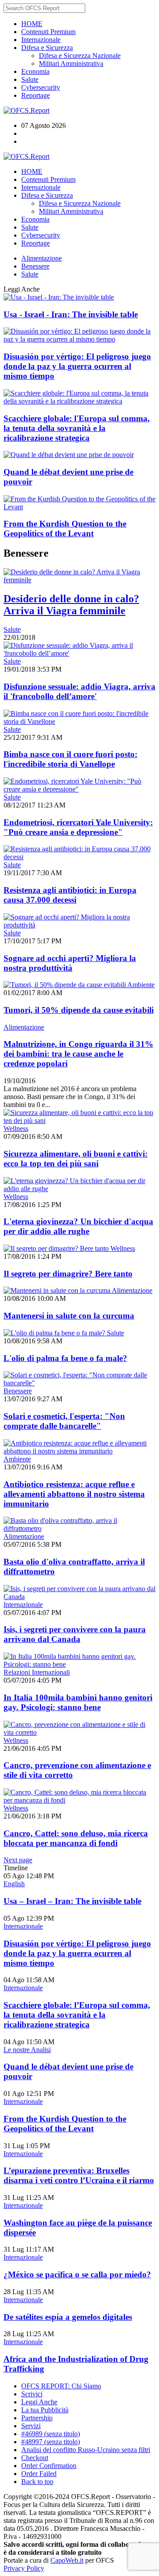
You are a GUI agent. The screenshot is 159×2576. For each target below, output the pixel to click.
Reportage (36, 95)
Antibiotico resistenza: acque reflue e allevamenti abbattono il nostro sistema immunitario (74, 1494)
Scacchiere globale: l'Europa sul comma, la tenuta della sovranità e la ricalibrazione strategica (77, 428)
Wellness (16, 1128)
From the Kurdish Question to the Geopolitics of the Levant (65, 529)
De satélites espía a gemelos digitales (68, 2317)
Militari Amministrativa (71, 63)
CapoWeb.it (67, 2560)
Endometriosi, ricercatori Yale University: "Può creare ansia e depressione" (78, 827)
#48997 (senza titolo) (51, 2442)
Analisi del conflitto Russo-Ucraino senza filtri (86, 2450)
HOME (32, 24)
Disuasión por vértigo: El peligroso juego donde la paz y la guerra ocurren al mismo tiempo (77, 366)
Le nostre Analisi (27, 2050)
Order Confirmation (49, 2466)
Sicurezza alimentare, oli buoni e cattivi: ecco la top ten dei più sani (76, 1159)
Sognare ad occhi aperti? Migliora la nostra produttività (70, 963)
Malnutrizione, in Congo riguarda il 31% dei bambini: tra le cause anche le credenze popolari (78, 1054)
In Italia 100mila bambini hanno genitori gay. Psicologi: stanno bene (78, 1702)
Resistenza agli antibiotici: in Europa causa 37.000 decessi (70, 895)
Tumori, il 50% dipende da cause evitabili (79, 1010)
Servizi (31, 2426)
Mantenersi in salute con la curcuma (69, 1316)
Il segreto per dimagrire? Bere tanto (68, 1274)
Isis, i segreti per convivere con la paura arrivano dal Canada (75, 1634)
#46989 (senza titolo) (51, 2434)
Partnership (37, 2418)
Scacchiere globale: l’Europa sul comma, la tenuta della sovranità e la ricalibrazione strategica (77, 2015)
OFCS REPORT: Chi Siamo (61, 2386)
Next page (18, 1860)
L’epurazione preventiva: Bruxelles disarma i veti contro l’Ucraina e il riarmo (79, 2175)
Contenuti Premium (48, 32)
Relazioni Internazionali (37, 1672)
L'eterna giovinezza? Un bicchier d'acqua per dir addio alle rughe (78, 1226)
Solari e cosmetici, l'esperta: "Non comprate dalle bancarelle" (64, 1421)
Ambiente (141, 985)
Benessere (35, 266)
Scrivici (32, 2394)
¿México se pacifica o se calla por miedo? (77, 2274)
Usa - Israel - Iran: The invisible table (71, 314)
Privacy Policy (24, 2568)
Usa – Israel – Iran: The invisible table (72, 1901)
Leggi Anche (39, 2402)
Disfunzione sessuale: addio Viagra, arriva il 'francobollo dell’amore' (79, 691)
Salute (30, 79)
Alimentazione (42, 258)
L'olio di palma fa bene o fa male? (65, 1358)
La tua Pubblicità (45, 2410)
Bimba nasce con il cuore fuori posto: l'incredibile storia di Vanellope (70, 759)
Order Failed (39, 2474)
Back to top (37, 2482)
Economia (35, 71)
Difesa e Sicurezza (47, 48)
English (14, 1884)
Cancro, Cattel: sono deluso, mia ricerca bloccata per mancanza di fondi (76, 1838)
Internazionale (41, 40)
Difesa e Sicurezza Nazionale (80, 56)
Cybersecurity (41, 87)
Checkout (35, 2458)
